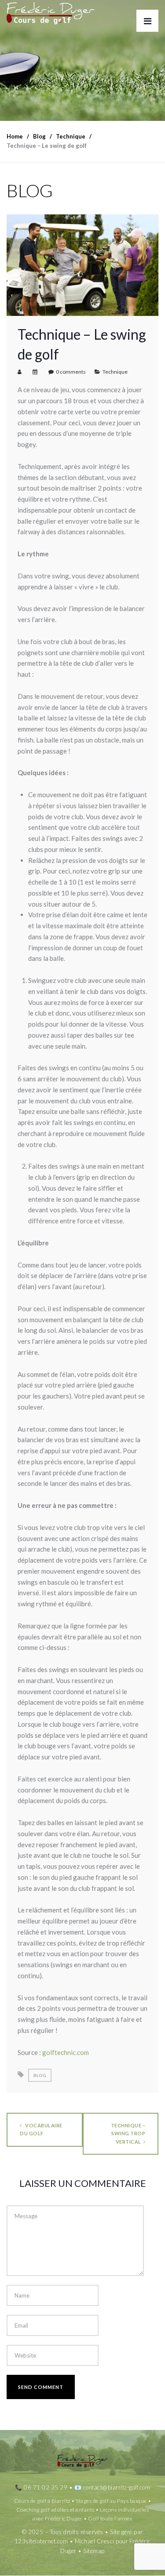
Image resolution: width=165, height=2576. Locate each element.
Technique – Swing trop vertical (128, 2133)
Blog (40, 2075)
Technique (115, 372)
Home (15, 136)
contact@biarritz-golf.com (117, 2487)
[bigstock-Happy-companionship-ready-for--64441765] (82, 264)
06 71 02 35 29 (46, 2487)
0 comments (71, 372)
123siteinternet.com (41, 2542)
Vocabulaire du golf (41, 2129)
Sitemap (94, 2551)
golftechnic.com (66, 2052)
